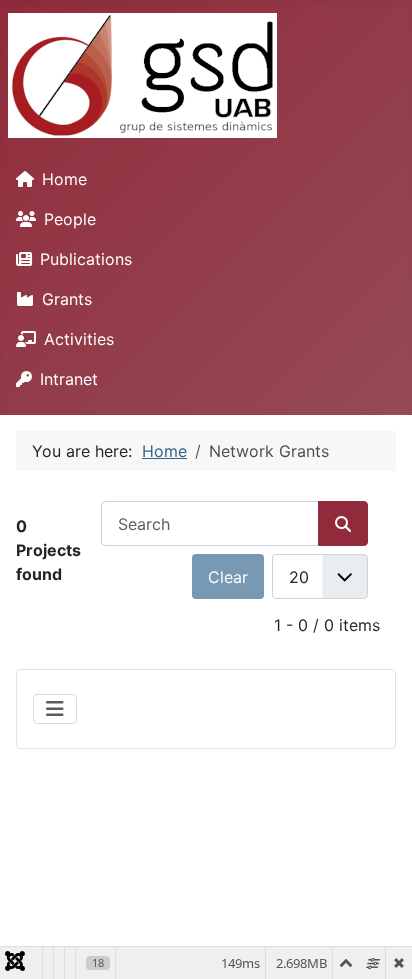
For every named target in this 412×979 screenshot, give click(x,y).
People (70, 219)
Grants (67, 299)
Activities (79, 339)
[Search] (343, 523)
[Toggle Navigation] (55, 709)
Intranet (69, 379)
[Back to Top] (377, 942)
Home (64, 179)
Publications (86, 259)
